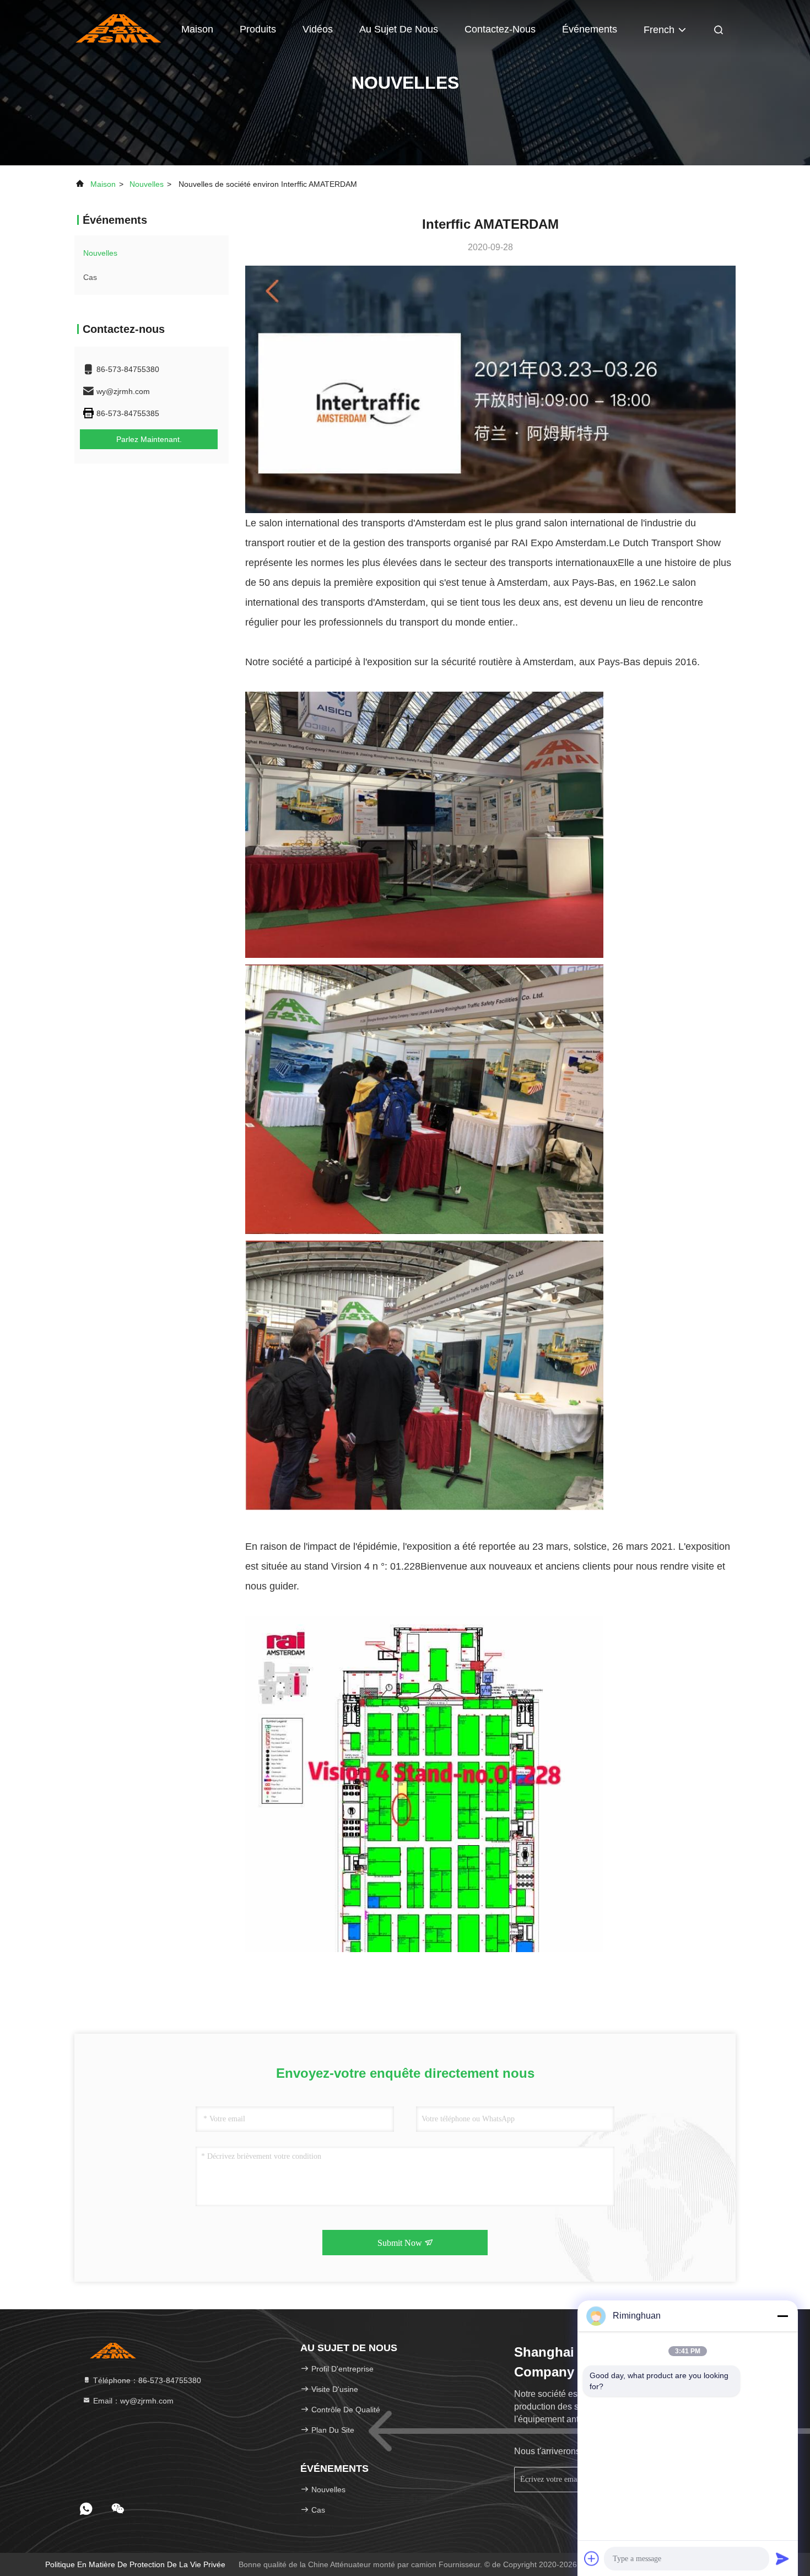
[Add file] (592, 2558)
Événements (590, 29)
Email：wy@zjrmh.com (132, 2401)
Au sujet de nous (399, 29)
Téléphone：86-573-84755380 (146, 2380)
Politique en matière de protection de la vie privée (135, 2564)
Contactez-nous (500, 29)
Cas (90, 277)
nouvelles (147, 184)
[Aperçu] (118, 28)
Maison (197, 29)
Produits (258, 29)
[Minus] (782, 2316)
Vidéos (318, 29)
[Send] (782, 2558)
